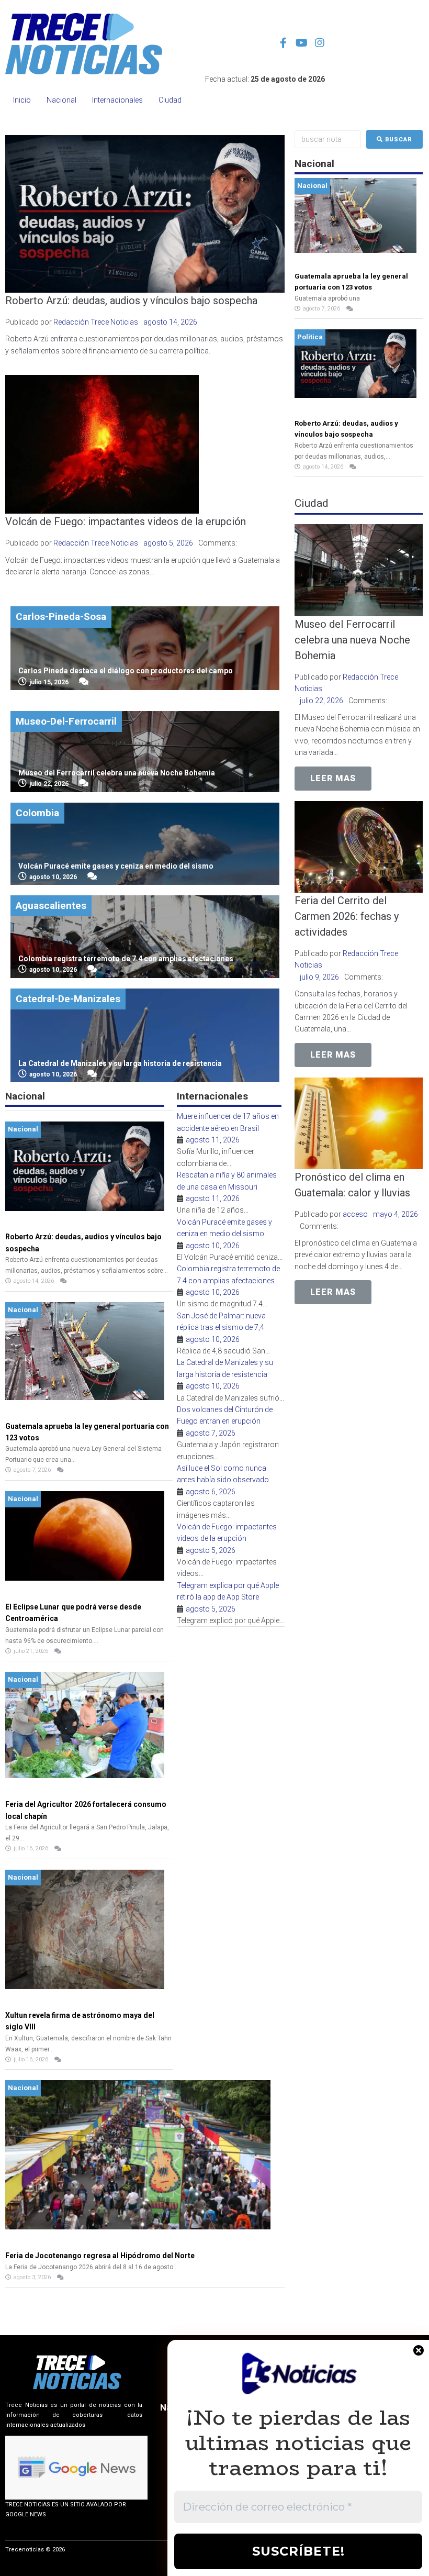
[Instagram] (320, 43)
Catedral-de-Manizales (68, 999)
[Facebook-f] (283, 43)
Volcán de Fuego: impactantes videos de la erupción (126, 521)
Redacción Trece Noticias (96, 322)
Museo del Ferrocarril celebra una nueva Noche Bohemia (352, 640)
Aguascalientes (51, 906)
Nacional (23, 1129)
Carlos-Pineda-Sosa (61, 617)
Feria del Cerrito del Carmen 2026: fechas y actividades (347, 916)
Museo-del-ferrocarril (66, 721)
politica (310, 337)
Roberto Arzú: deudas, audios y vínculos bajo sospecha (131, 301)
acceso (355, 1214)
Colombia (37, 813)
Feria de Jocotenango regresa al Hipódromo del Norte (100, 2256)
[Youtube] (301, 43)
